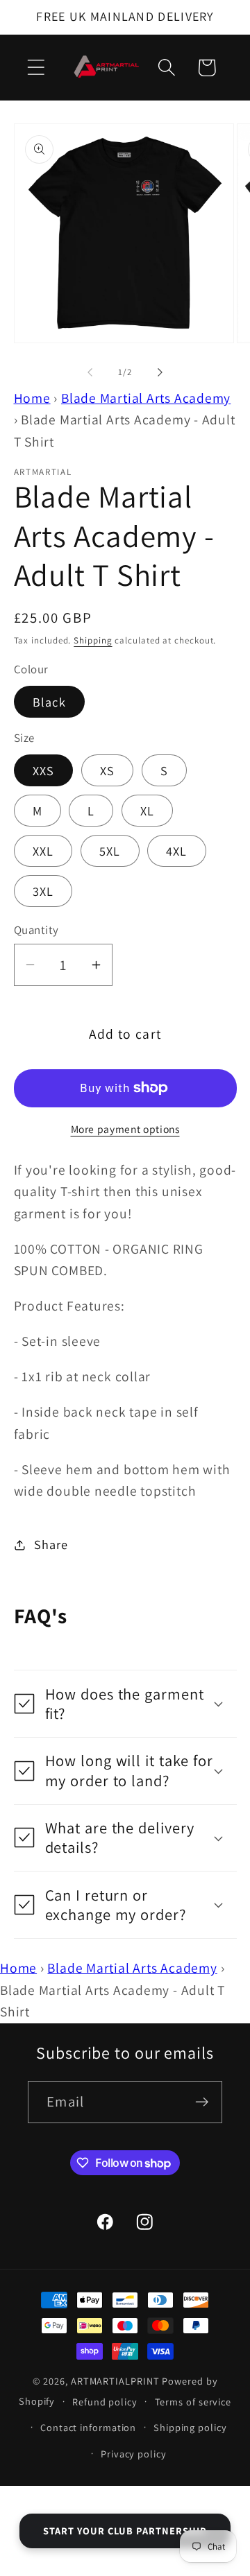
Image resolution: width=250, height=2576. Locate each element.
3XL (43, 891)
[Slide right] (160, 372)
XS (108, 770)
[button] (36, 68)
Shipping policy (190, 2427)
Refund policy (105, 2402)
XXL (43, 851)
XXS (44, 770)
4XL (177, 851)
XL (148, 811)
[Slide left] (90, 372)
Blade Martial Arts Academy (146, 398)
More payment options (125, 1129)
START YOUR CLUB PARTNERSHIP (125, 2531)
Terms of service (193, 2402)
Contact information (88, 2427)
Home (32, 398)
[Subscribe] (202, 2102)
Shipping (93, 640)
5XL (110, 851)
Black (50, 702)
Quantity (36, 930)
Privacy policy (134, 2454)
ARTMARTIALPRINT (115, 2381)
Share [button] (51, 1544)
